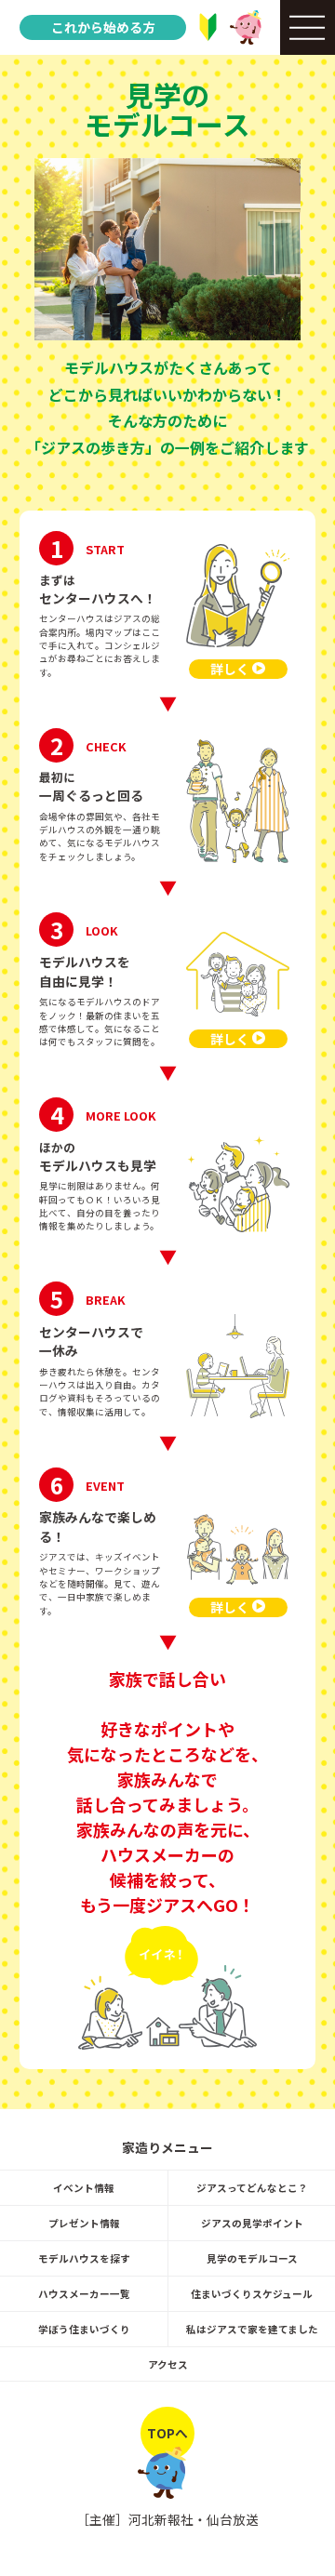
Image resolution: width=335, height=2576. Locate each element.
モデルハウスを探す (84, 2258)
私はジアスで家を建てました (252, 2329)
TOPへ (167, 2433)
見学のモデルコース (252, 2258)
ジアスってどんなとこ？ (252, 2188)
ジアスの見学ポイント (252, 2223)
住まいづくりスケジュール (252, 2294)
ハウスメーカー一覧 (84, 2294)
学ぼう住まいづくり (84, 2329)
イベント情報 (84, 2188)
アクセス (168, 2364)
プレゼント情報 (84, 2223)
